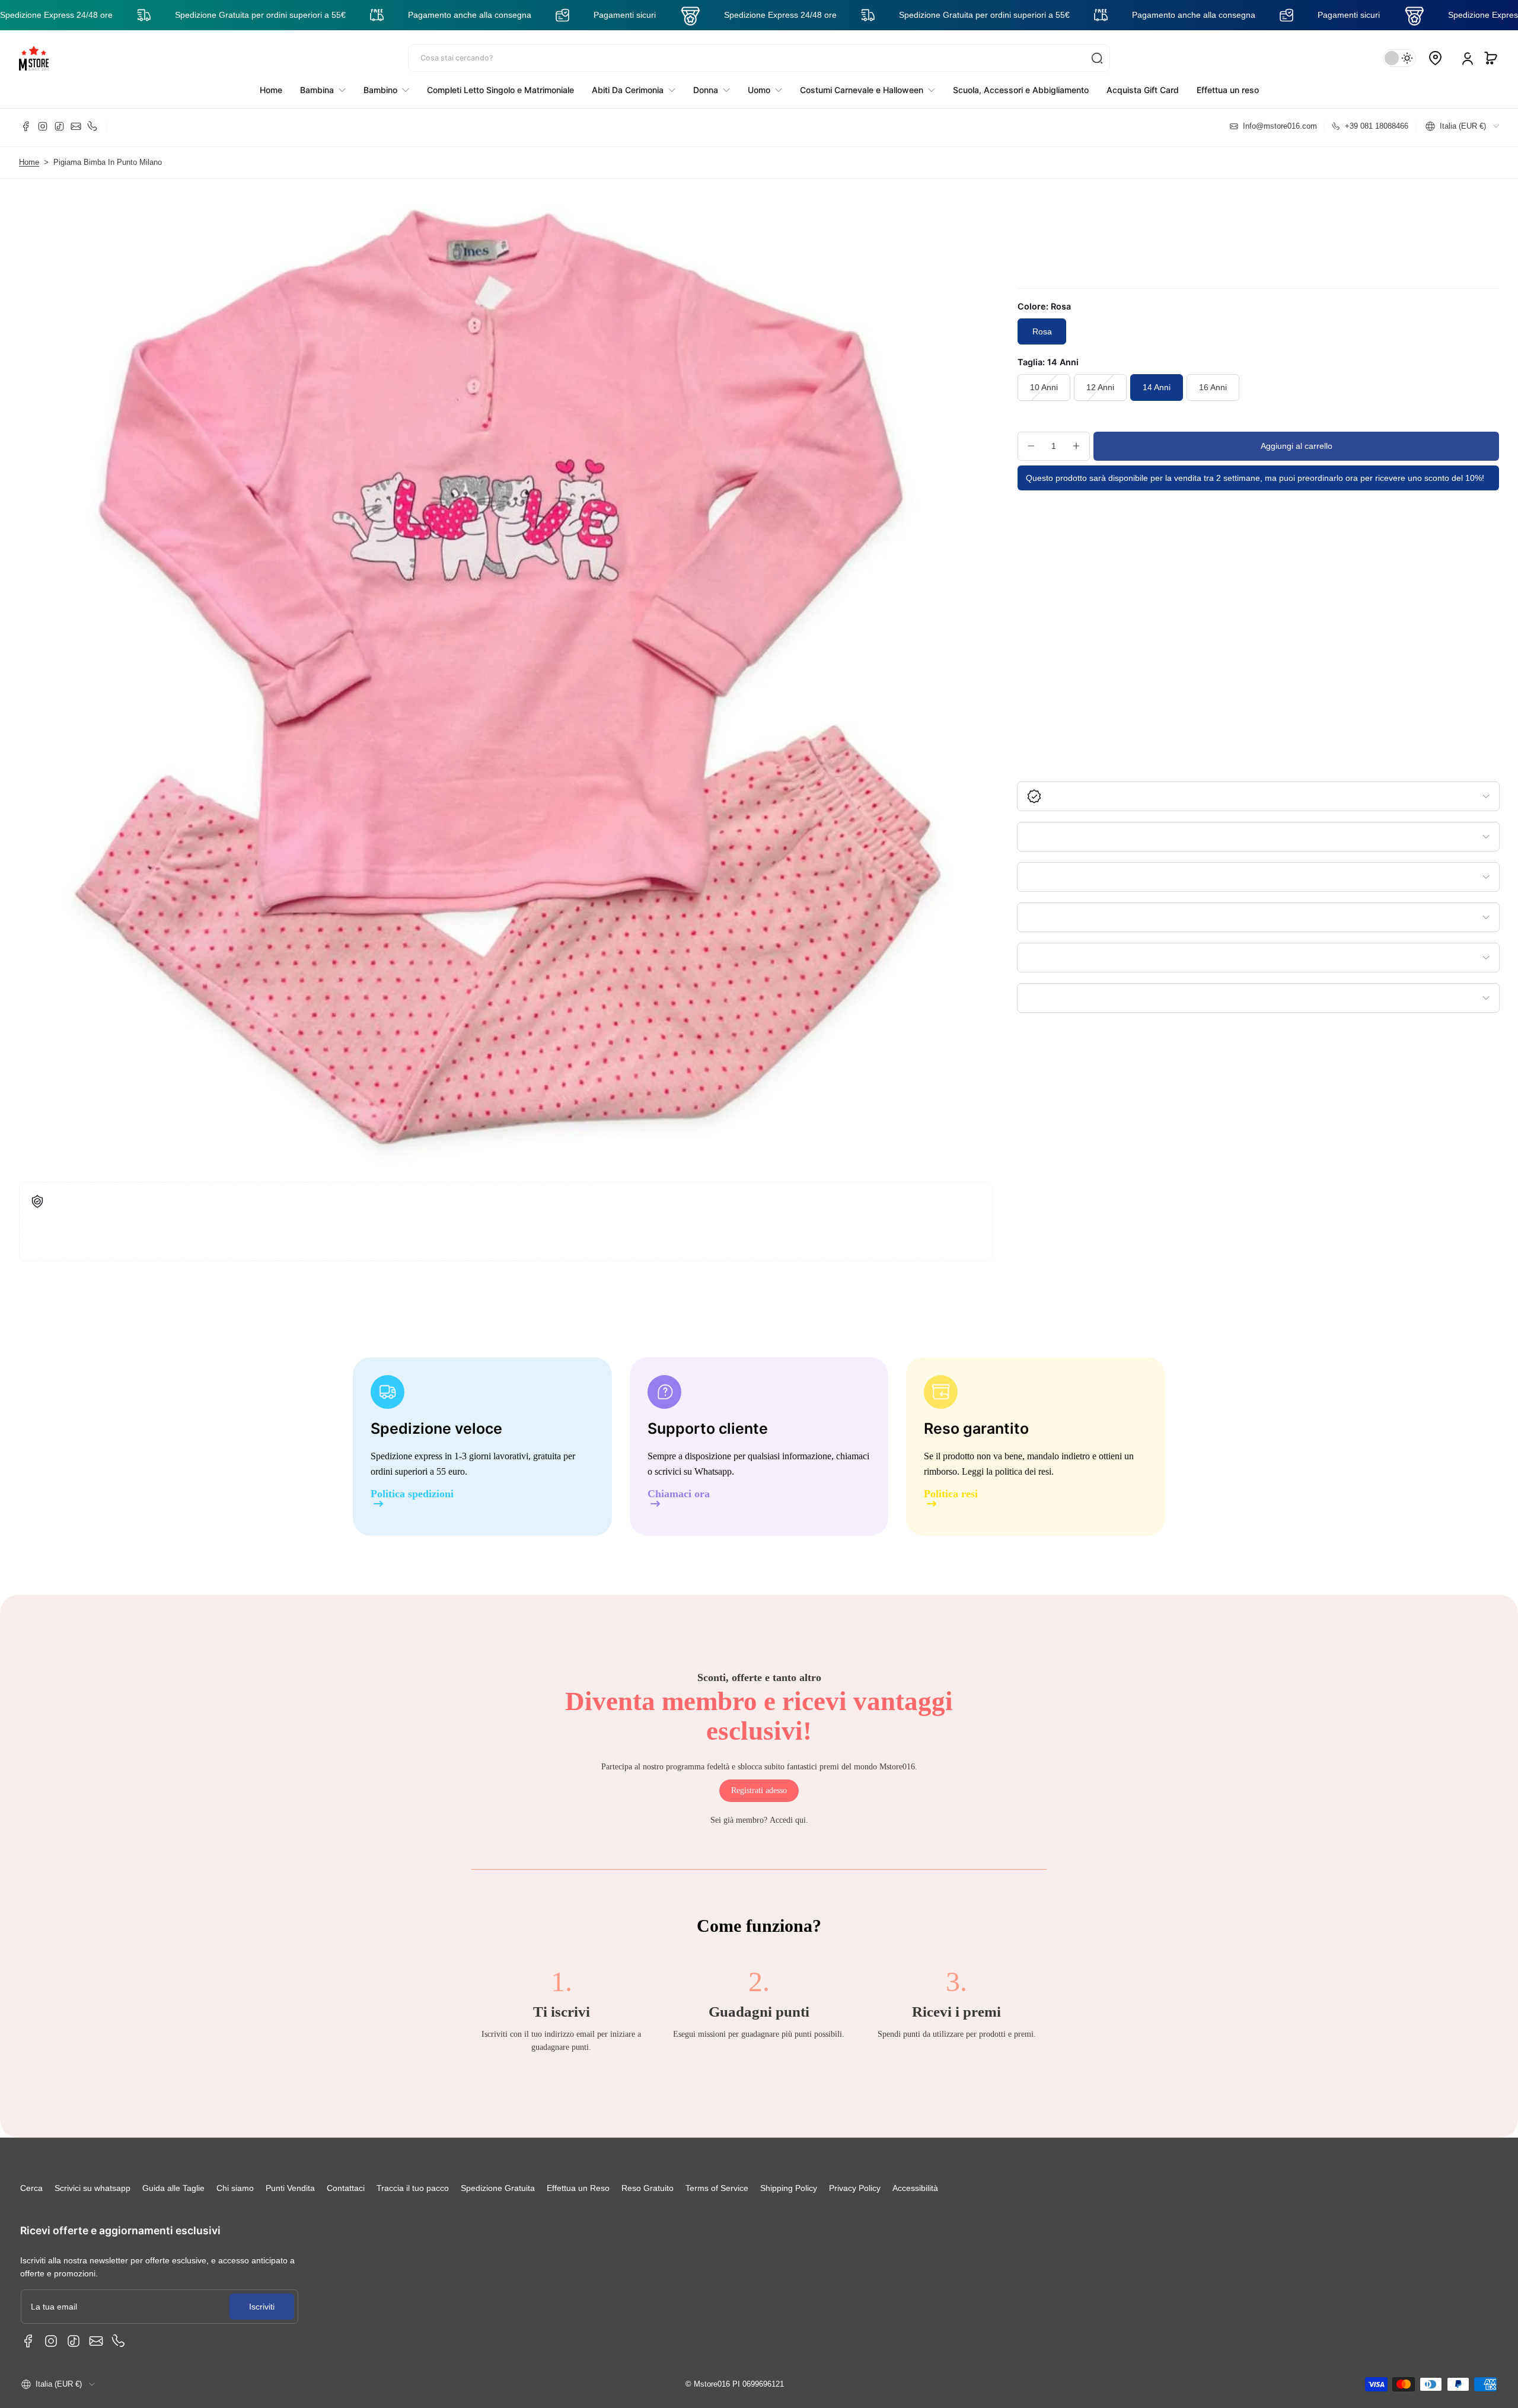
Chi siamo (235, 2188)
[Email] (76, 126)
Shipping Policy (789, 2188)
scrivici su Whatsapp (693, 1471)
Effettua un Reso (578, 2188)
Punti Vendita (290, 2188)
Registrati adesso (759, 1790)
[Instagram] (43, 126)
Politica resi (951, 1494)
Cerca (31, 2188)
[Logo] (34, 58)
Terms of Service (717, 2188)
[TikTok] (59, 126)
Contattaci (346, 2188)
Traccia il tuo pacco (413, 2188)
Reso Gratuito (648, 2188)
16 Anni (1213, 387)
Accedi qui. (789, 1820)
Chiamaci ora (679, 1494)
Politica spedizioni (412, 1494)
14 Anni (1157, 387)
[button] (1491, 58)
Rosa (1042, 331)
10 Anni (1044, 387)
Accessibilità (915, 2188)
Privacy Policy (855, 2188)
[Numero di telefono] (93, 126)
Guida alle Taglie (173, 2188)
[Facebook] (26, 126)
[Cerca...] (1097, 58)
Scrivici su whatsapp (93, 2188)
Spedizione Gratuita (498, 2188)
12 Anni (1100, 387)
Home (29, 162)
